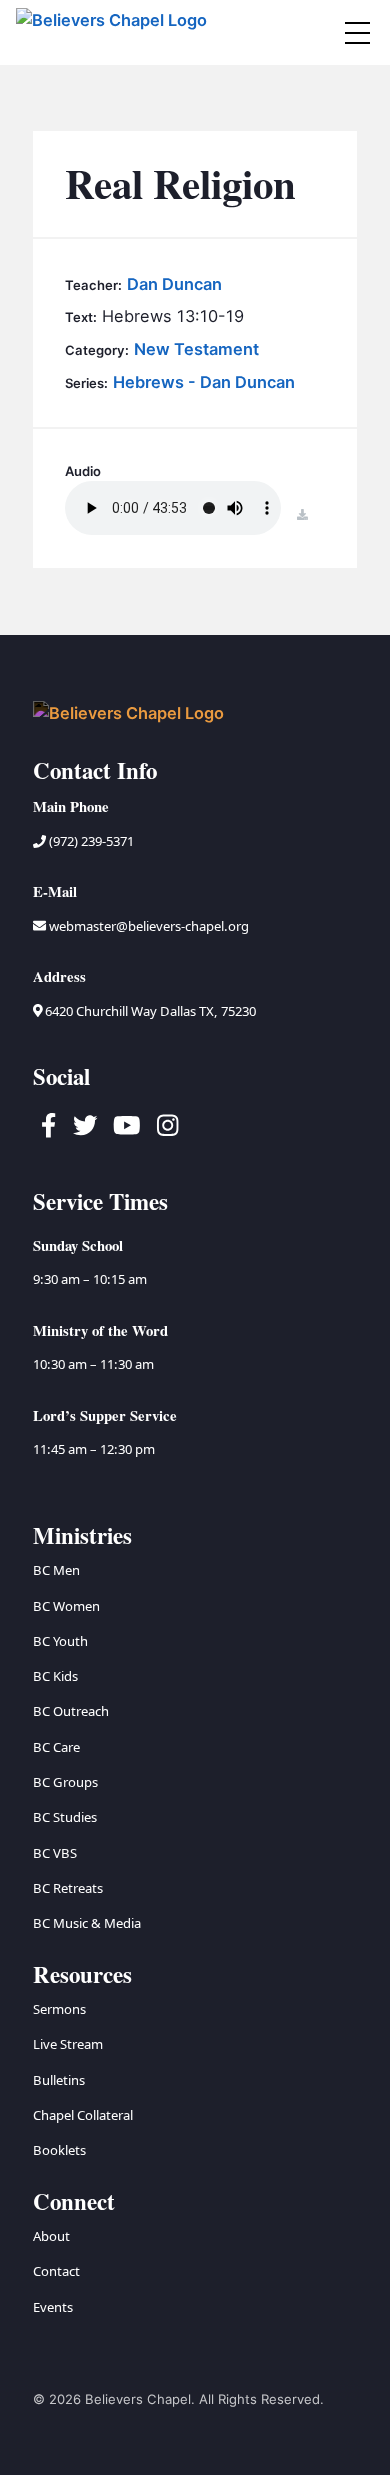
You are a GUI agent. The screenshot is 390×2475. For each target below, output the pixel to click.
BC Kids (55, 1676)
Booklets (59, 2150)
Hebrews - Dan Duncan (204, 382)
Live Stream (68, 2044)
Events (53, 2307)
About (51, 2236)
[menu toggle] (357, 32)
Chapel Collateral (83, 2115)
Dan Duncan (174, 284)
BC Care (56, 1747)
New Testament (196, 349)
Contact (56, 2271)
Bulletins (59, 2080)
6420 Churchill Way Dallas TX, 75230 (149, 1011)
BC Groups (65, 1782)
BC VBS (55, 1853)
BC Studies (65, 1817)
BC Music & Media (87, 1923)
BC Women (66, 1606)
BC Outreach (71, 1711)
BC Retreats (68, 1888)
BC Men (56, 1570)
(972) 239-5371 (90, 841)
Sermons (59, 2009)
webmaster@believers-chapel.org (149, 926)
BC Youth (60, 1641)
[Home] (114, 32)
